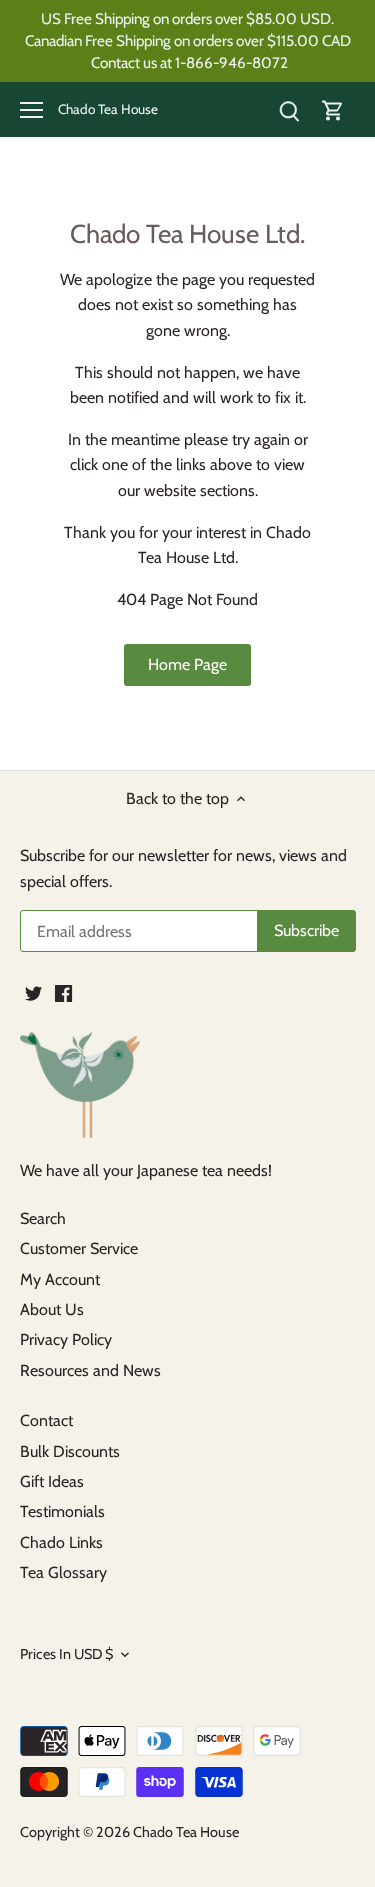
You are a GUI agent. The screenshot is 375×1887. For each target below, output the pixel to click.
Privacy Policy (66, 1339)
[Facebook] (63, 993)
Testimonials (62, 1511)
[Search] (289, 109)
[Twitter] (33, 993)
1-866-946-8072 (231, 62)
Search (43, 1218)
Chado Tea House (108, 110)
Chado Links (61, 1542)
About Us (52, 1309)
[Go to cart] (333, 109)
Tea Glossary (63, 1572)
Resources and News (90, 1370)
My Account (60, 1279)
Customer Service (79, 1248)
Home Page (187, 664)
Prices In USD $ (66, 1654)
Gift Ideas (52, 1481)
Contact (46, 1420)
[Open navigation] (31, 110)
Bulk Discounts (70, 1451)
